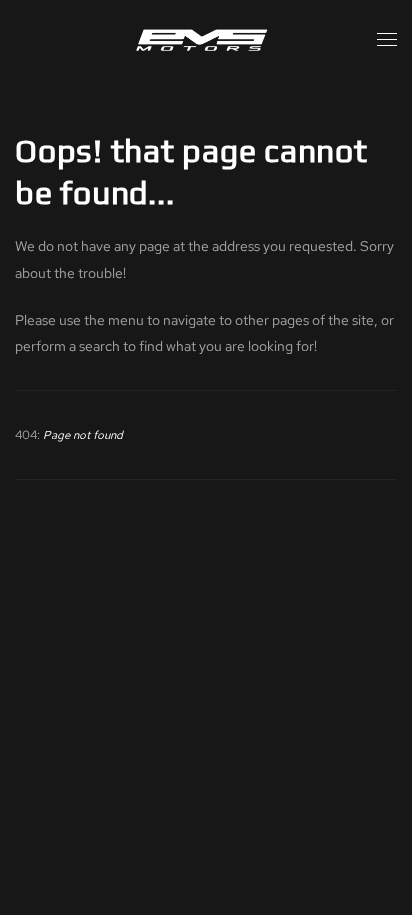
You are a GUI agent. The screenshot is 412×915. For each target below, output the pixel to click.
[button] (387, 40)
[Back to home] (206, 40)
